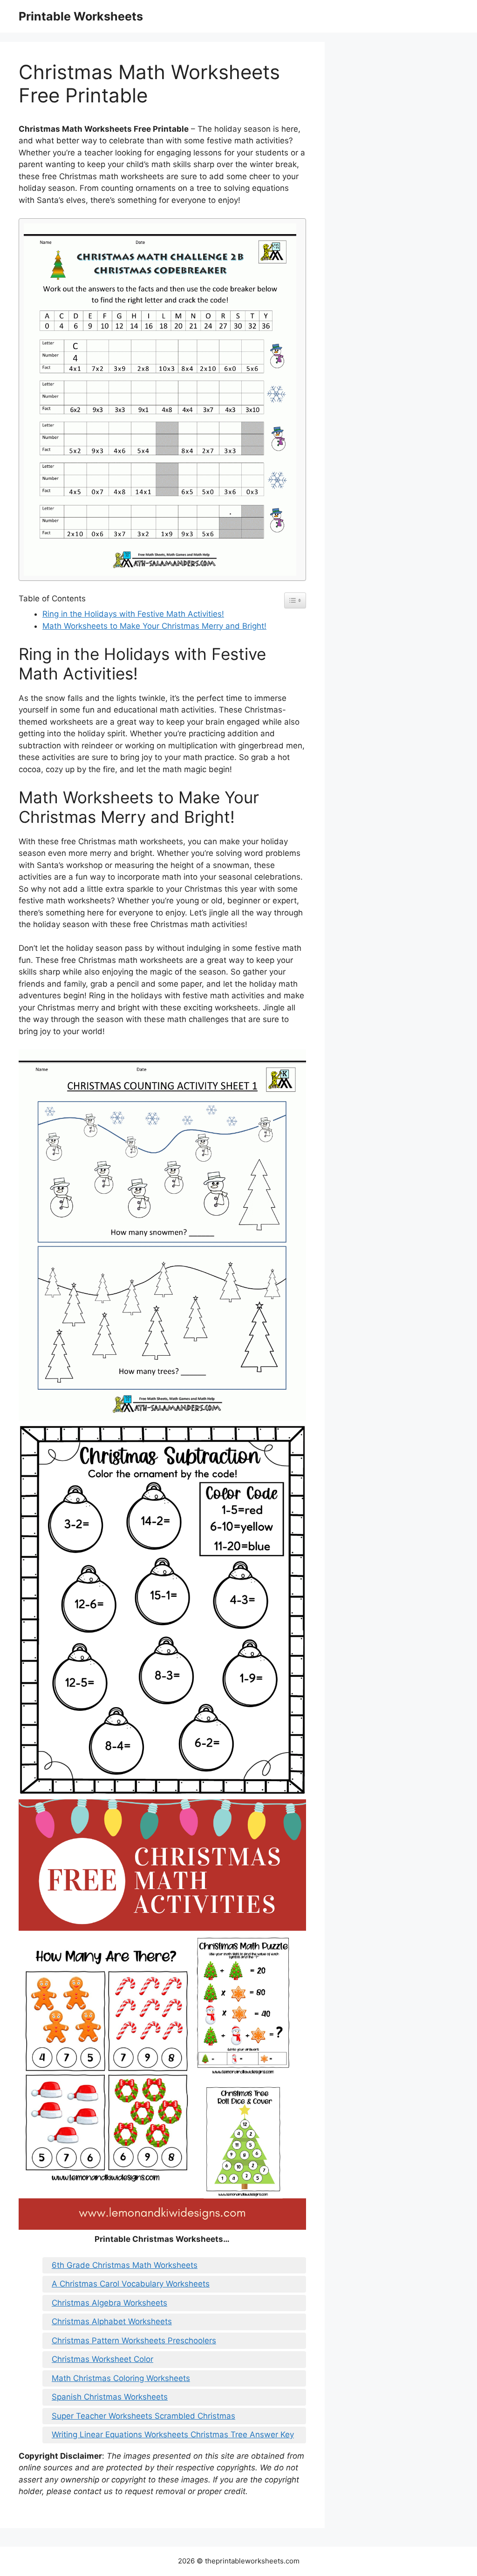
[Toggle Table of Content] (295, 600)
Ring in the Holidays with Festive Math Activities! (133, 614)
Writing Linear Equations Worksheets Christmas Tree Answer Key (173, 2435)
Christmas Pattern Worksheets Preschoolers (134, 2341)
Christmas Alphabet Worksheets (112, 2321)
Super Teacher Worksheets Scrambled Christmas (143, 2416)
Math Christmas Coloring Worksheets (121, 2378)
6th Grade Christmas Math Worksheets (125, 2265)
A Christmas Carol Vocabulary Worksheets (131, 2284)
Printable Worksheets (81, 16)
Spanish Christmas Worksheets (110, 2397)
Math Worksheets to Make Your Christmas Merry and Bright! (154, 626)
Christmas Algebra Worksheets (109, 2303)
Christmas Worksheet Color (102, 2359)
